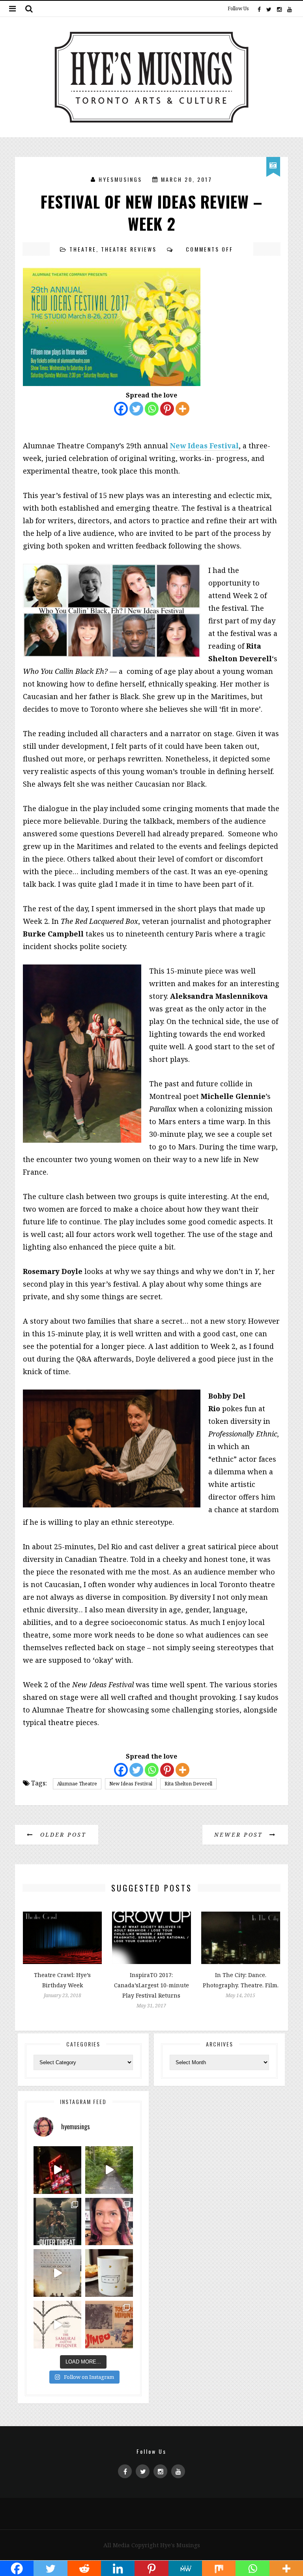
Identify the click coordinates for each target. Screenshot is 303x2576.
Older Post (62, 1835)
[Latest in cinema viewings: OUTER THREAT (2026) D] (57, 2222)
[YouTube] (289, 9)
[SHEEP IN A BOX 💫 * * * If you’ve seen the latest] (109, 2273)
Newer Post (240, 1835)
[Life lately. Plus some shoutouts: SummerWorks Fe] (109, 2170)
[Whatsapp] (152, 409)
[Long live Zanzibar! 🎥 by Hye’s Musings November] (57, 2170)
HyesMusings (120, 179)
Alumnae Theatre (77, 1784)
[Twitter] (269, 9)
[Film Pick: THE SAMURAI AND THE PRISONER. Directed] (57, 2325)
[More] (182, 409)
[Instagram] (279, 9)
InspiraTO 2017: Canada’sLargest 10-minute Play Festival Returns (151, 1985)
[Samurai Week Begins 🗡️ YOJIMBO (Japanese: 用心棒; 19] (109, 2325)
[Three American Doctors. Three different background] (57, 2273)
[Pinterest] (167, 409)
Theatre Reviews (129, 249)
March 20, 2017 (187, 179)
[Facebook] (259, 9)
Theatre (83, 249)
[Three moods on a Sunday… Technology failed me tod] (109, 2222)
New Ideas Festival (131, 1784)
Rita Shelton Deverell (188, 1784)
